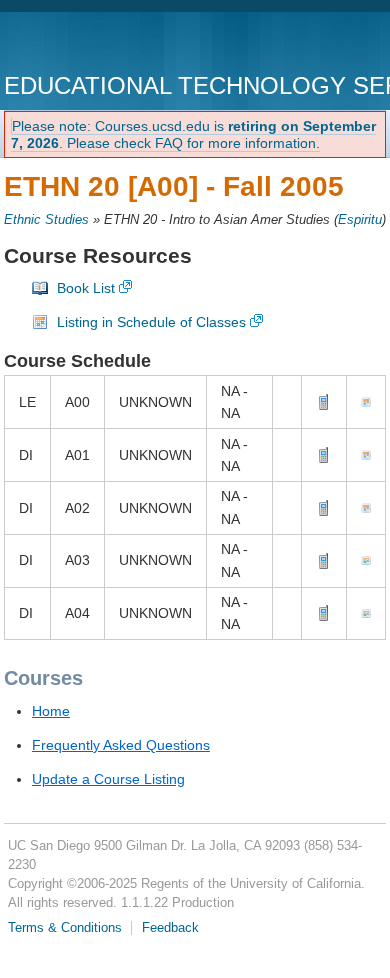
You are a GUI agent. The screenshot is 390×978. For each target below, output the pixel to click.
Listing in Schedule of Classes (151, 322)
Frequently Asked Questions (121, 745)
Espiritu (360, 220)
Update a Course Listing (108, 779)
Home (51, 711)
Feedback (170, 928)
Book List (86, 288)
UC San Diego (118, 44)
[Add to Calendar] (366, 402)
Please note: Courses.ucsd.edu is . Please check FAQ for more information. (193, 134)
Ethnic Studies (46, 220)
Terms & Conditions (65, 928)
